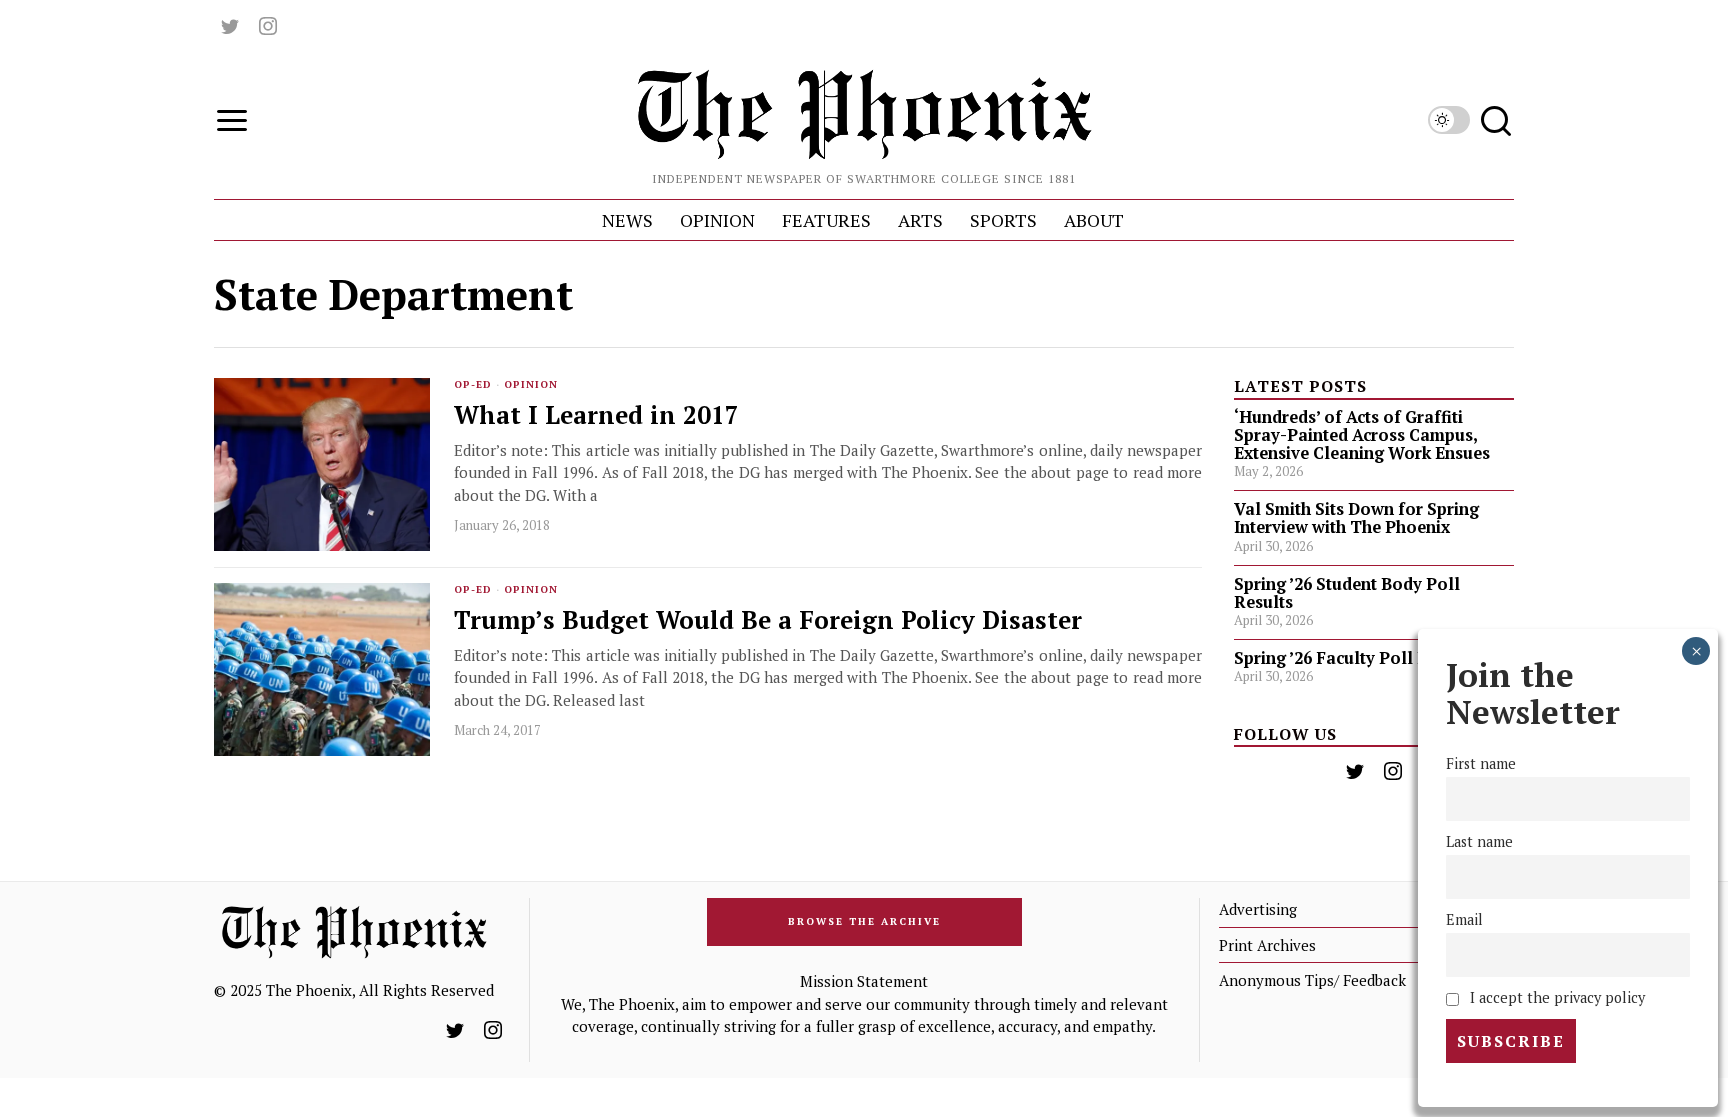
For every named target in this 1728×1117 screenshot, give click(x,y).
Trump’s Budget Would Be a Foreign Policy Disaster (768, 620)
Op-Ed (473, 384)
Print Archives (1267, 945)
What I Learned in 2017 (596, 415)
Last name (1479, 841)
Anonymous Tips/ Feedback (1312, 980)
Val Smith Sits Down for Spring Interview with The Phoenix (1356, 518)
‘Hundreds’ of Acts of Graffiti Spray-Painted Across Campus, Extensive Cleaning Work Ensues (1362, 435)
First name (1481, 763)
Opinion (531, 384)
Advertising (1258, 909)
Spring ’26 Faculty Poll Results (1355, 658)
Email (1464, 919)
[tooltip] (230, 26)
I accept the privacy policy (1555, 997)
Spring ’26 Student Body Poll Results (1347, 593)
